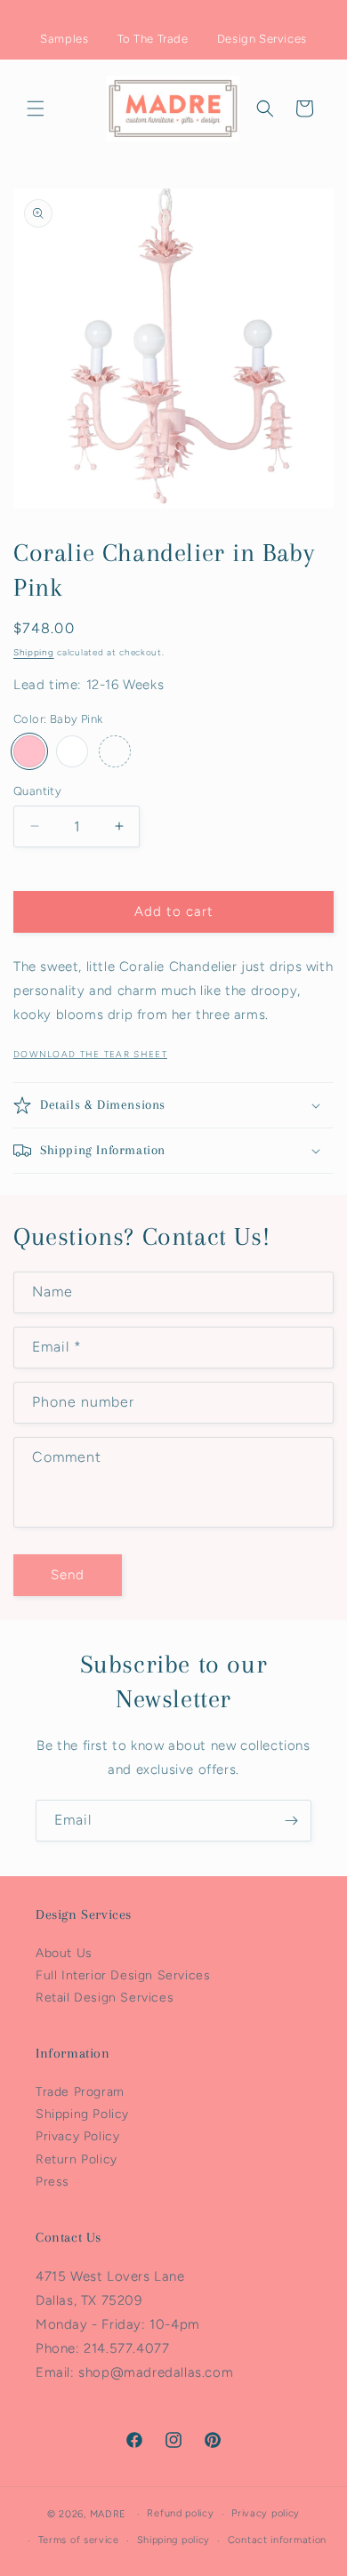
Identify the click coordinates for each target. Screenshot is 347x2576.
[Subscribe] (291, 1821)
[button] (36, 108)
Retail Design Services (105, 1998)
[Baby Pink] (29, 751)
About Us (64, 1953)
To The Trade (153, 39)
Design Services (262, 39)
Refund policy (180, 2513)
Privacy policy (266, 2513)
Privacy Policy (77, 2136)
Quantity (37, 791)
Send (68, 1575)
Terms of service (79, 2540)
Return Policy (77, 2159)
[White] (72, 751)
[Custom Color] (115, 751)
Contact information (277, 2540)
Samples (64, 39)
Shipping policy (174, 2540)
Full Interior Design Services (123, 1975)
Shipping (34, 652)
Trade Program (80, 2092)
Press (52, 2182)
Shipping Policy (82, 2114)
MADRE (109, 2514)
